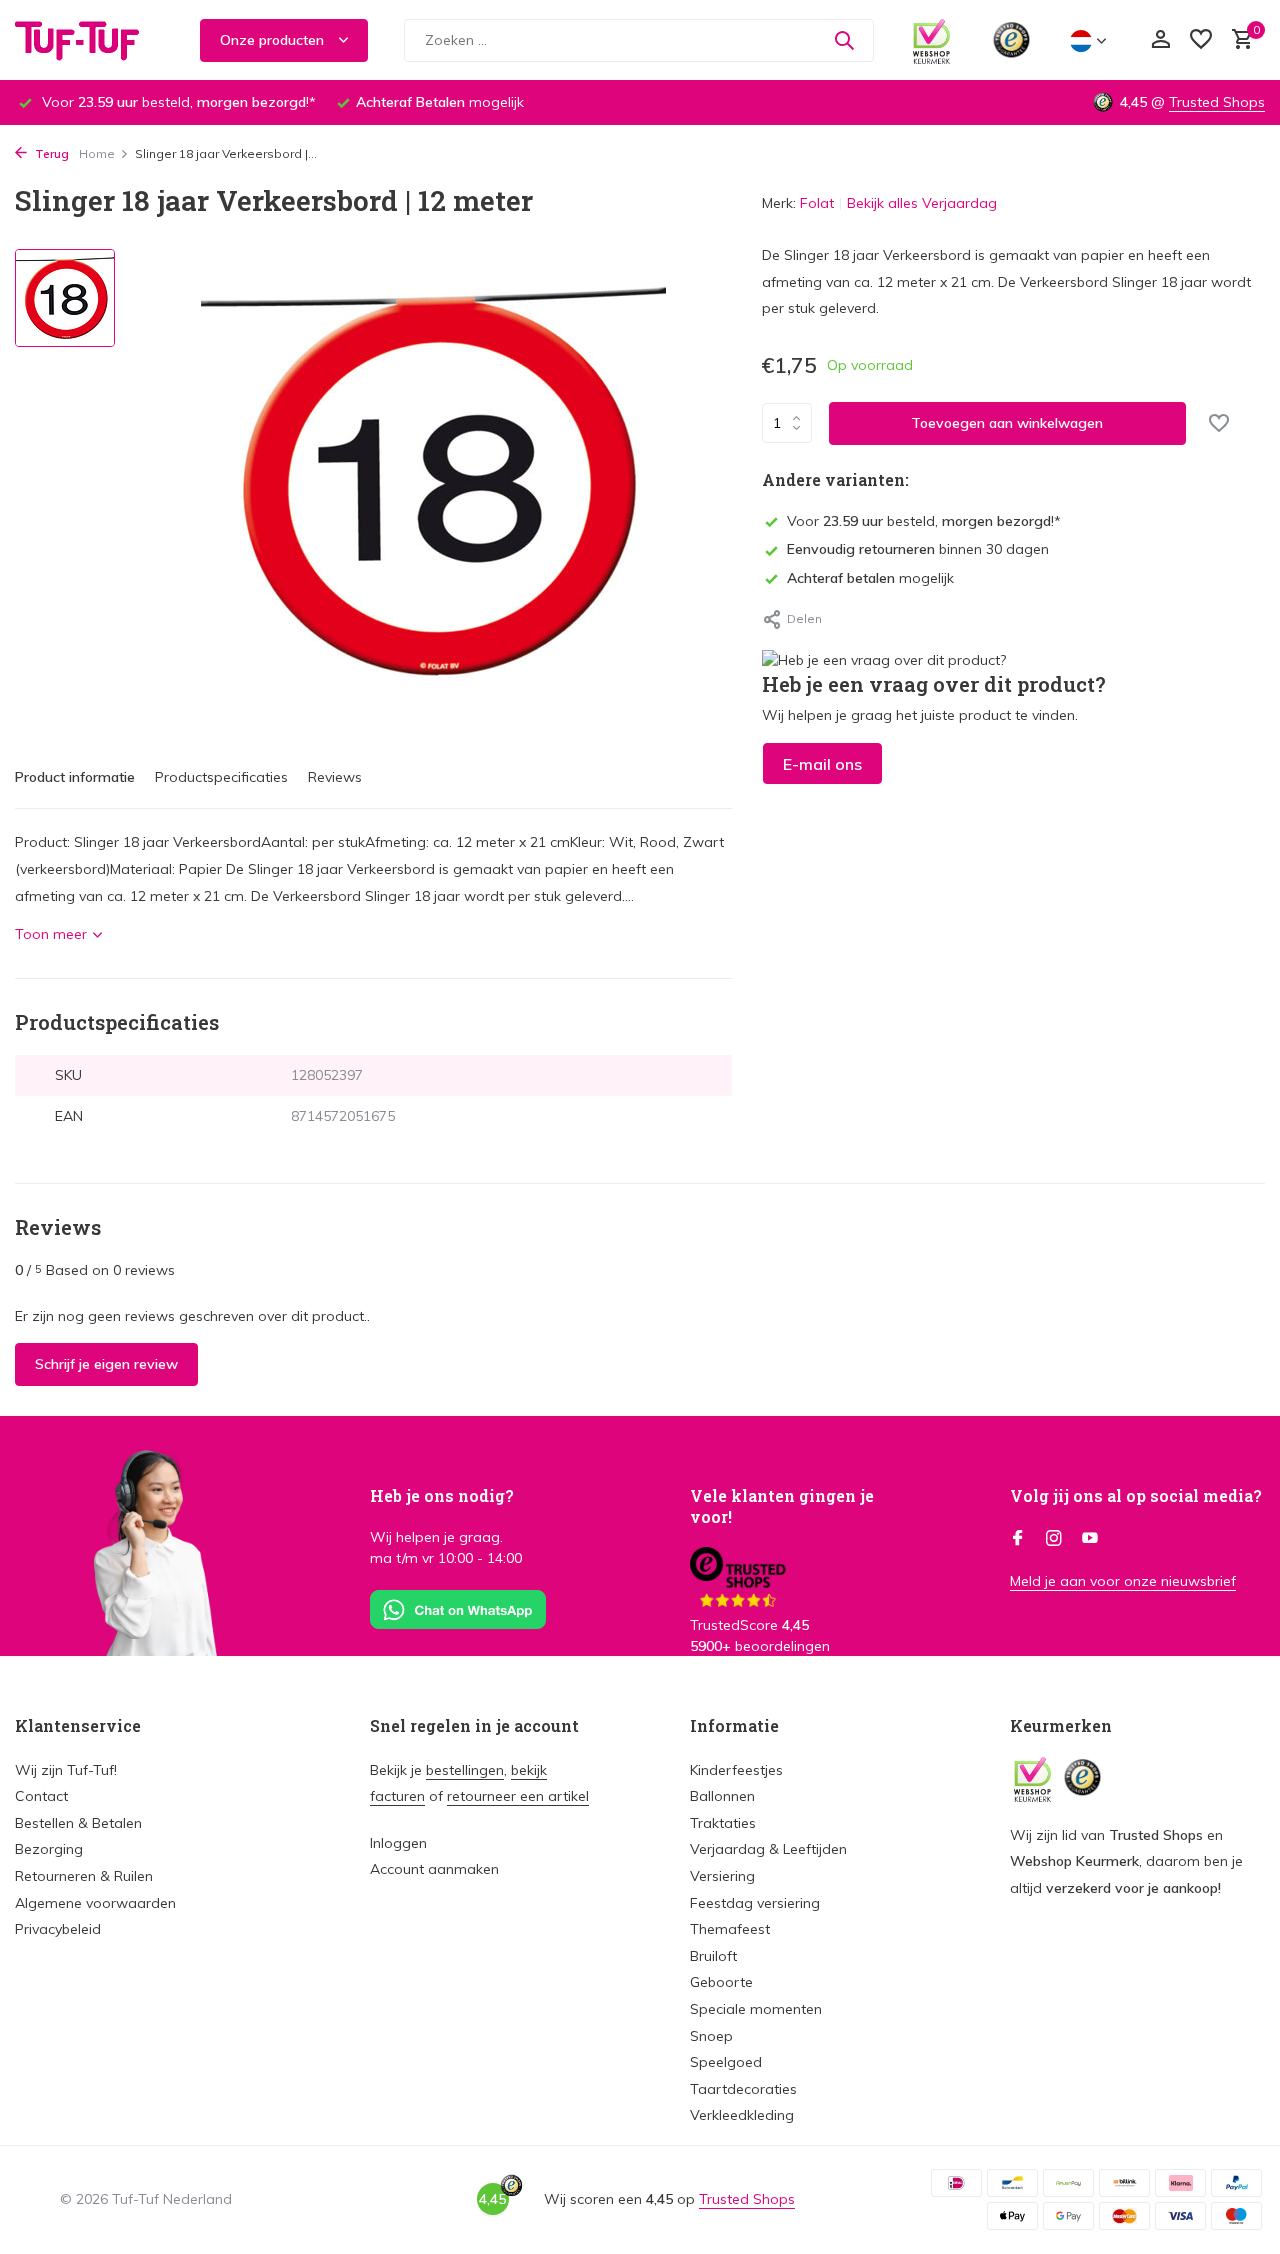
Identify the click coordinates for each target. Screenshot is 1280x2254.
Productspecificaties (221, 777)
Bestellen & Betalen (78, 1823)
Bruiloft (713, 1956)
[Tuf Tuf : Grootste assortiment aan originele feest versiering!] (90, 40)
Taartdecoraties (743, 2089)
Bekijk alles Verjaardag (922, 203)
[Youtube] (1090, 1539)
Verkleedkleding (742, 2115)
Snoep (711, 2036)
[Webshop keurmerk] (931, 40)
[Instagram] (1054, 1539)
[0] (1237, 40)
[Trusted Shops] (1011, 40)
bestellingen (465, 1770)
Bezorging (49, 1849)
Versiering (722, 1876)
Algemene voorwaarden (95, 1903)
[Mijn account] (1160, 40)
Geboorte (721, 1982)
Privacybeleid (58, 1929)
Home (97, 153)
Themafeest (730, 1929)
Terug (50, 153)
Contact (41, 1796)
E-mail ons (822, 764)
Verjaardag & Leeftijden (768, 1849)
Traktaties (723, 1823)
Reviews (335, 777)
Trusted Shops (1217, 102)
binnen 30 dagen (918, 549)
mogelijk (870, 578)
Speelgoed (726, 2062)
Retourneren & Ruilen (84, 1876)
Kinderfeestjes (736, 1770)
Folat (817, 203)
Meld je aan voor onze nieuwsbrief (1123, 1581)
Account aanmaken (434, 1869)
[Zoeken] (844, 40)
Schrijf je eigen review (106, 1364)
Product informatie (75, 777)
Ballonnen (722, 1796)
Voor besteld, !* (924, 521)
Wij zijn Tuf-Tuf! (66, 1770)
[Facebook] (1018, 1539)
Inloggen (398, 1843)
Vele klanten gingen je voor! (782, 1506)
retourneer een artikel (518, 1796)
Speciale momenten (756, 2009)
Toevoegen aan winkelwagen (1007, 423)
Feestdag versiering (755, 1903)
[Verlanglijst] (1201, 40)
